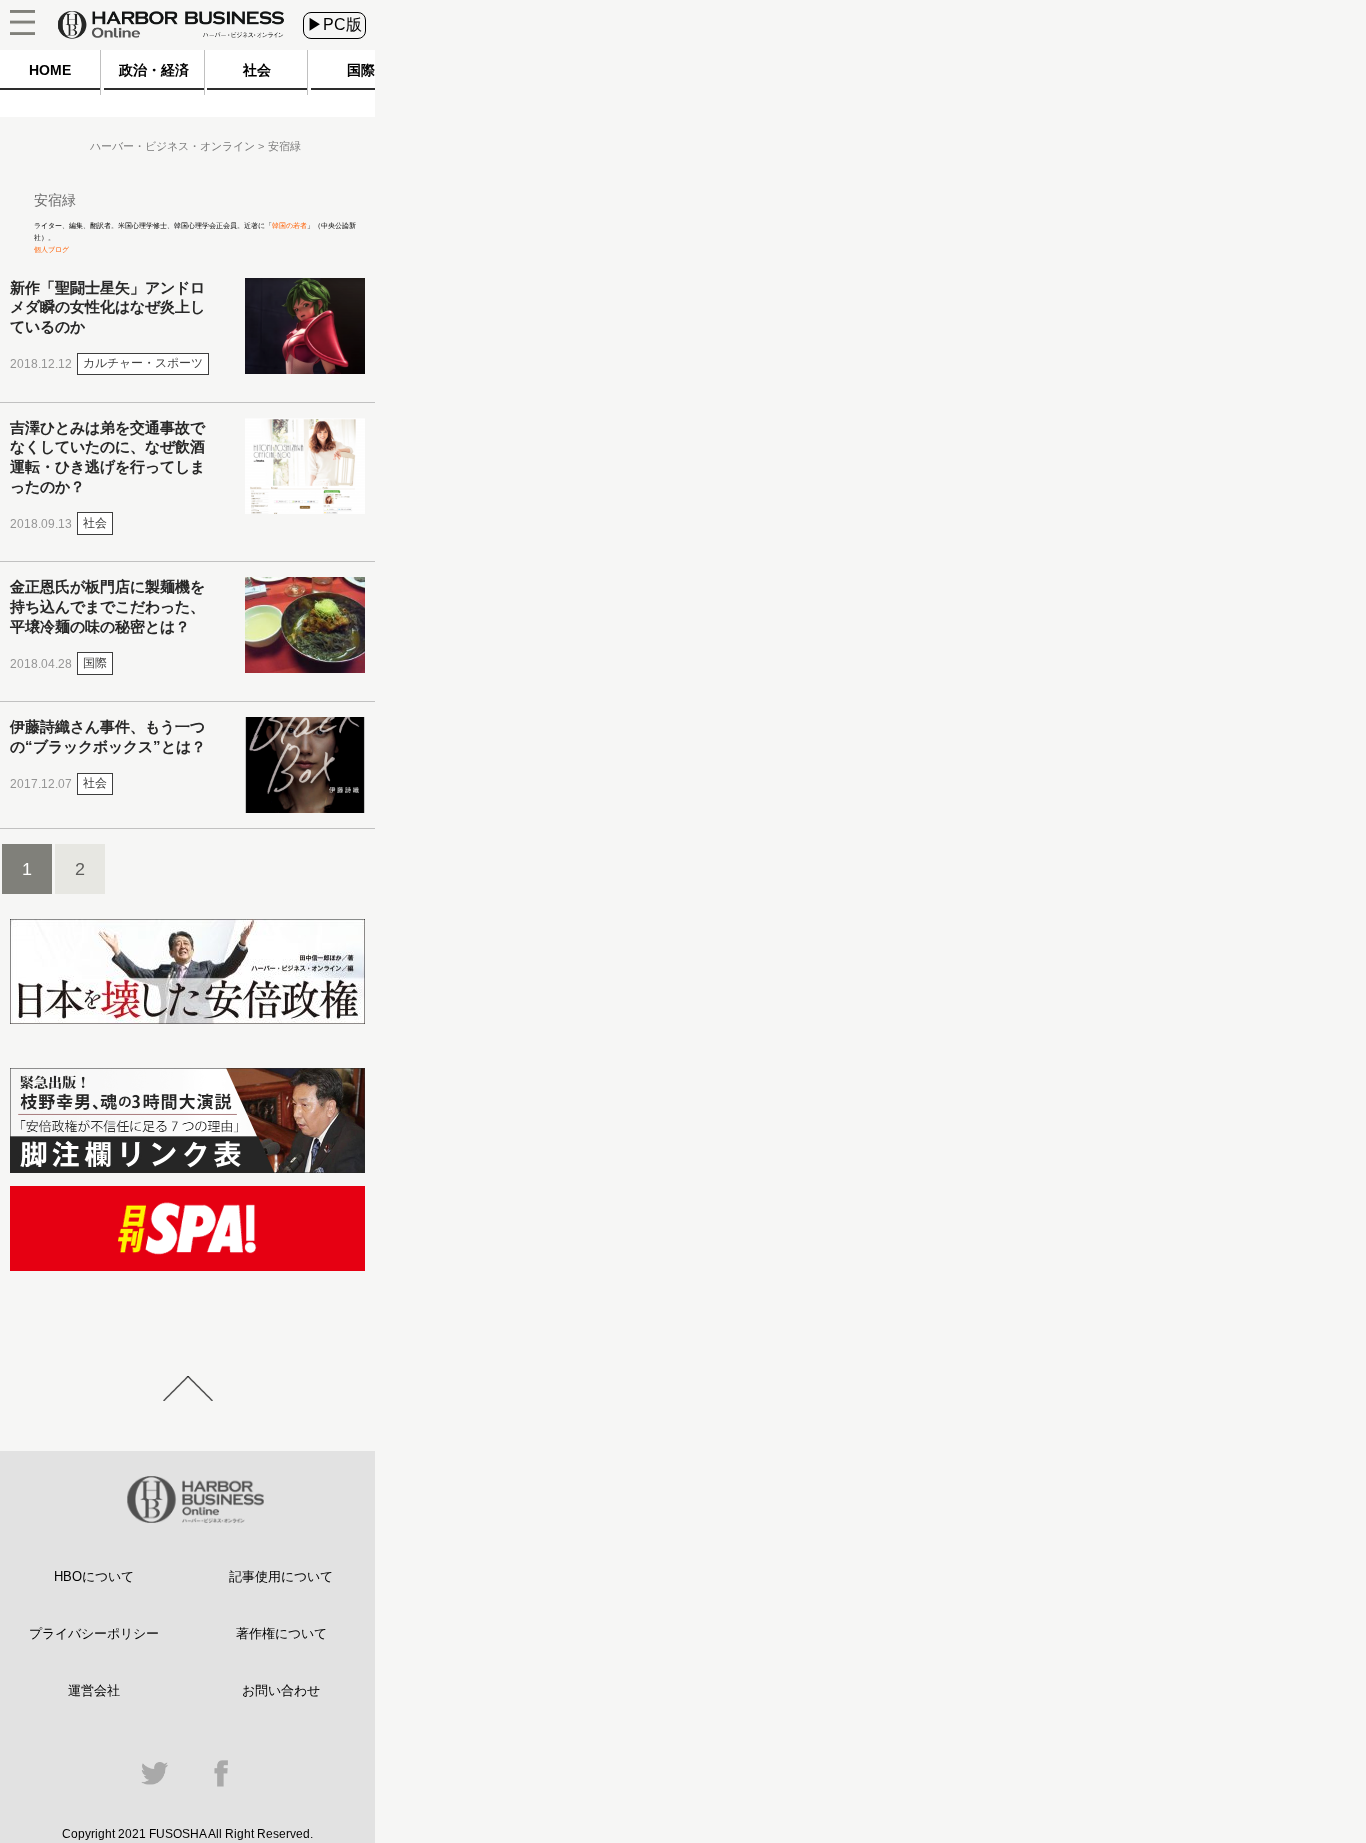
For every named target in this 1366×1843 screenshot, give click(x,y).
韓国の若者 (289, 225)
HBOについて (94, 1576)
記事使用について (281, 1576)
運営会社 (94, 1690)
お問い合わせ (281, 1690)
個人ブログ (51, 249)
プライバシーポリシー (94, 1633)
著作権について (281, 1633)
